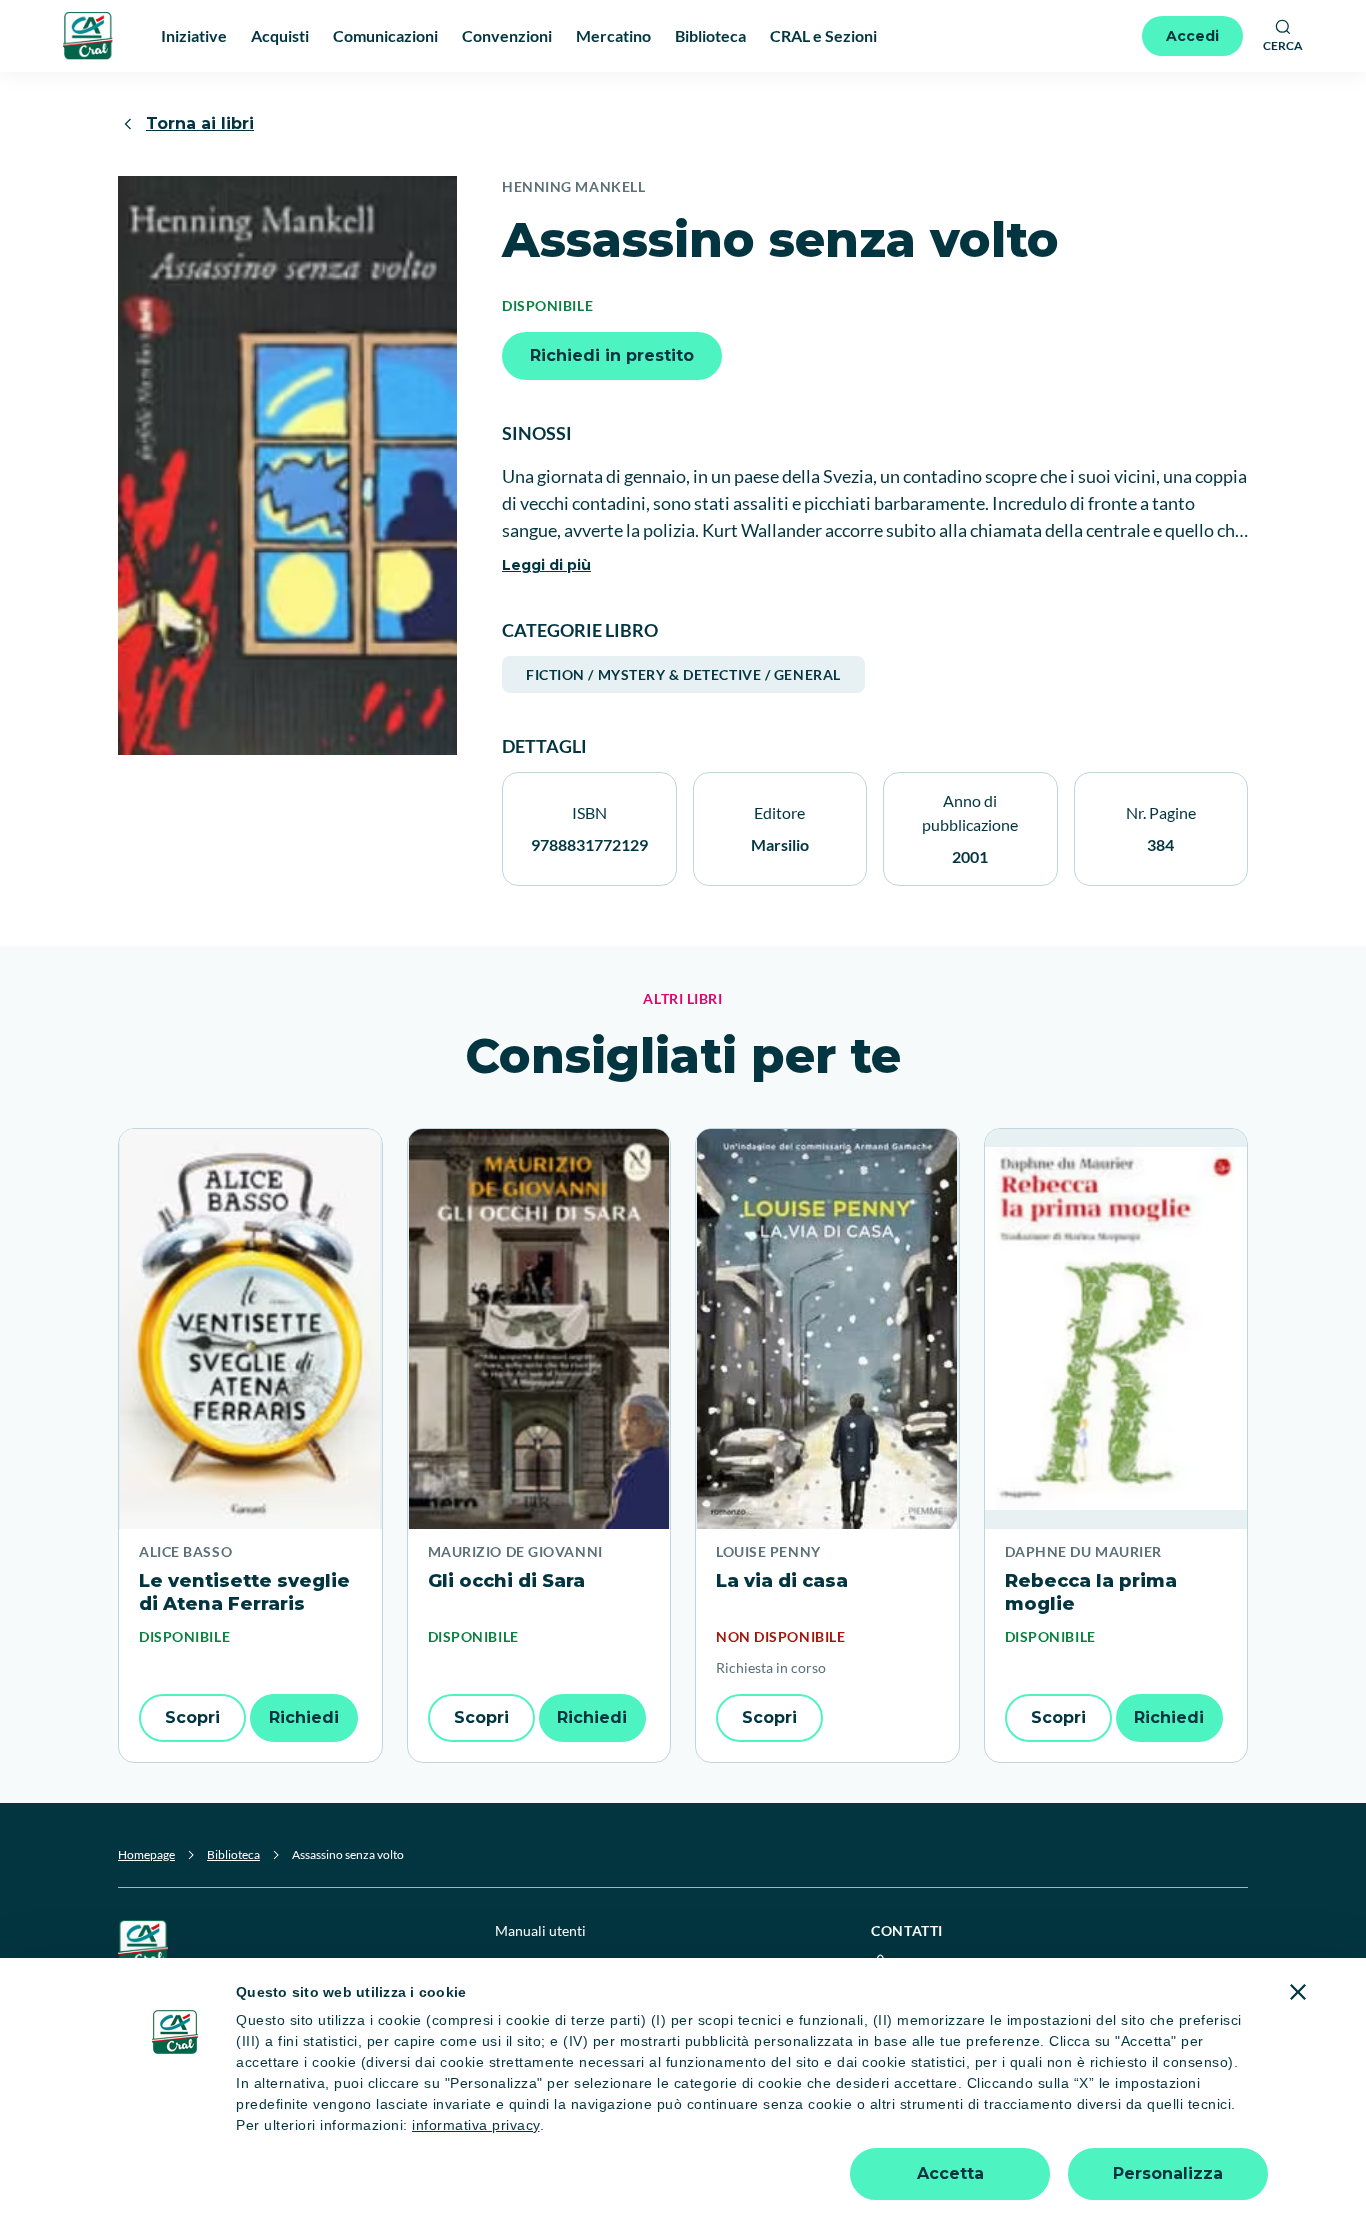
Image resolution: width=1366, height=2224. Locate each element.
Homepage (146, 1854)
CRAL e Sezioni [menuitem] (823, 35)
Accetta (950, 2173)
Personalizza (1168, 2173)
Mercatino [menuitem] (613, 35)
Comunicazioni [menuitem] (385, 35)
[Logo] (88, 35)
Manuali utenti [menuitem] (540, 1930)
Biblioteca (233, 1854)
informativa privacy (476, 2125)
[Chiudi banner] (1298, 1992)
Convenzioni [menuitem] (507, 35)
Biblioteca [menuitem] (710, 35)
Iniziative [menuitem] (194, 35)
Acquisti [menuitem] (280, 35)
